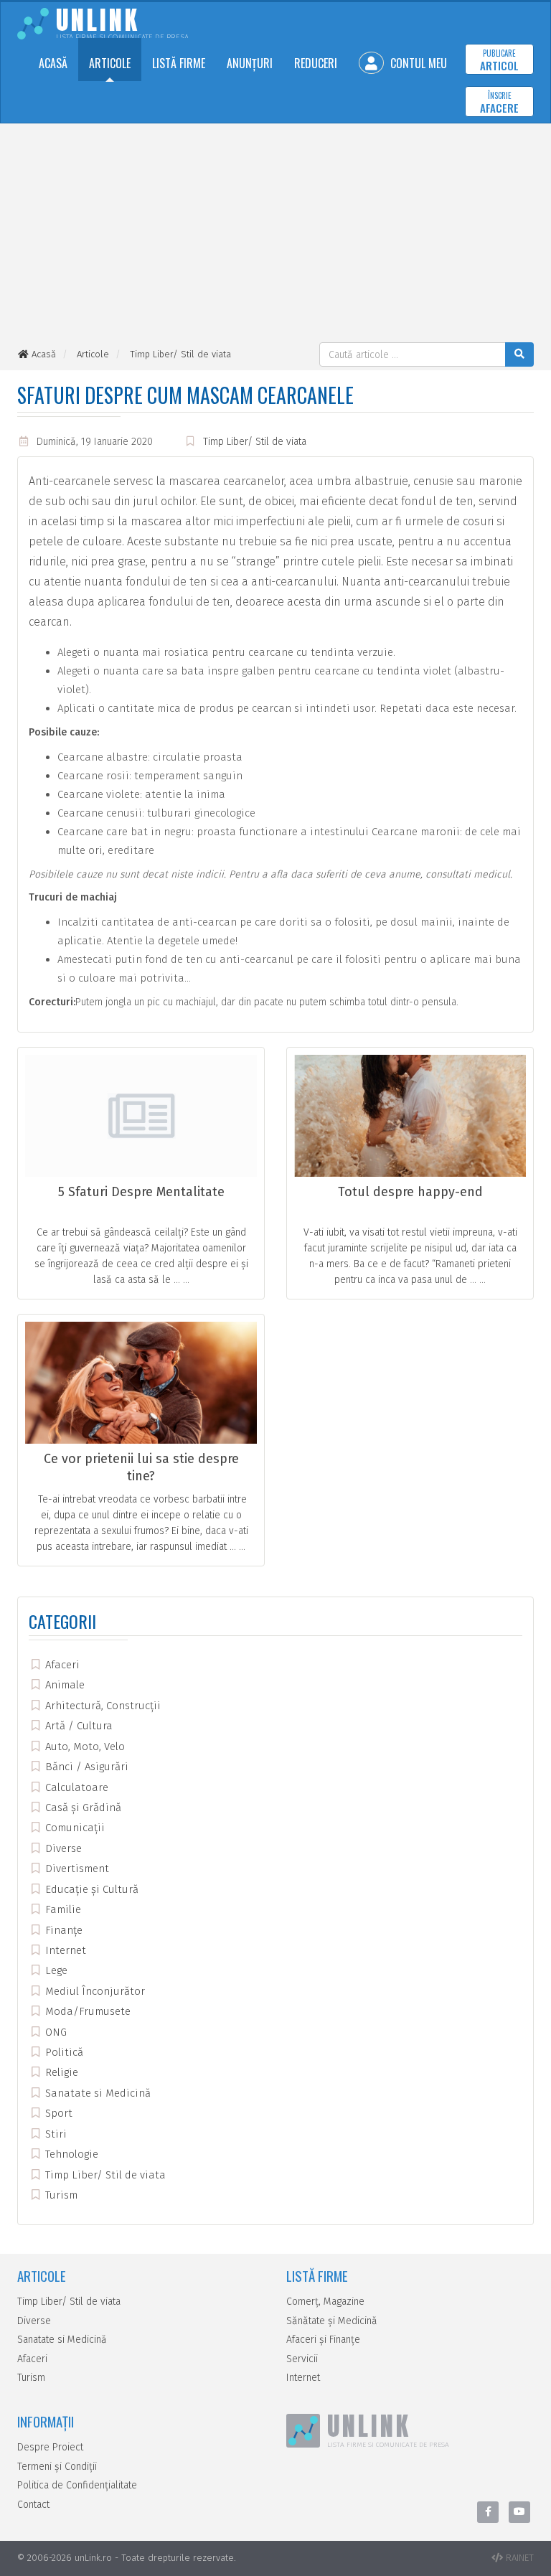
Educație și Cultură (90, 1889)
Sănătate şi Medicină (332, 2321)
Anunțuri (250, 63)
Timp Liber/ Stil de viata (255, 442)
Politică (63, 2052)
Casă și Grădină (82, 1808)
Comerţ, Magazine (325, 2302)
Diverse (62, 1848)
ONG (55, 2032)
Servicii (302, 2359)
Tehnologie (70, 2154)
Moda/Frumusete (86, 2011)
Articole (110, 63)
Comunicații (74, 1828)
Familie (62, 1909)
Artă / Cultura (77, 1726)
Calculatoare (75, 1787)
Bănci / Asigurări (85, 1767)
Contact (33, 2505)
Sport (57, 2113)
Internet (64, 1950)
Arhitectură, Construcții (102, 1706)
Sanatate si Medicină (96, 2093)
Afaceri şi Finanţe (323, 2340)
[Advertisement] (275, 235)
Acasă (53, 63)
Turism (60, 2195)
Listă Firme (179, 63)
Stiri (55, 2134)
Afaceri (61, 1665)
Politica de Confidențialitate (77, 2485)
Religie (60, 2072)
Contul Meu (417, 63)
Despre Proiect (50, 2447)
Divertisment (76, 1868)
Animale (63, 1685)
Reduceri (316, 63)
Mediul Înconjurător (94, 1991)
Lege (55, 1970)
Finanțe (62, 1930)
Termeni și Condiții (57, 2467)
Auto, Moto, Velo (84, 1747)
